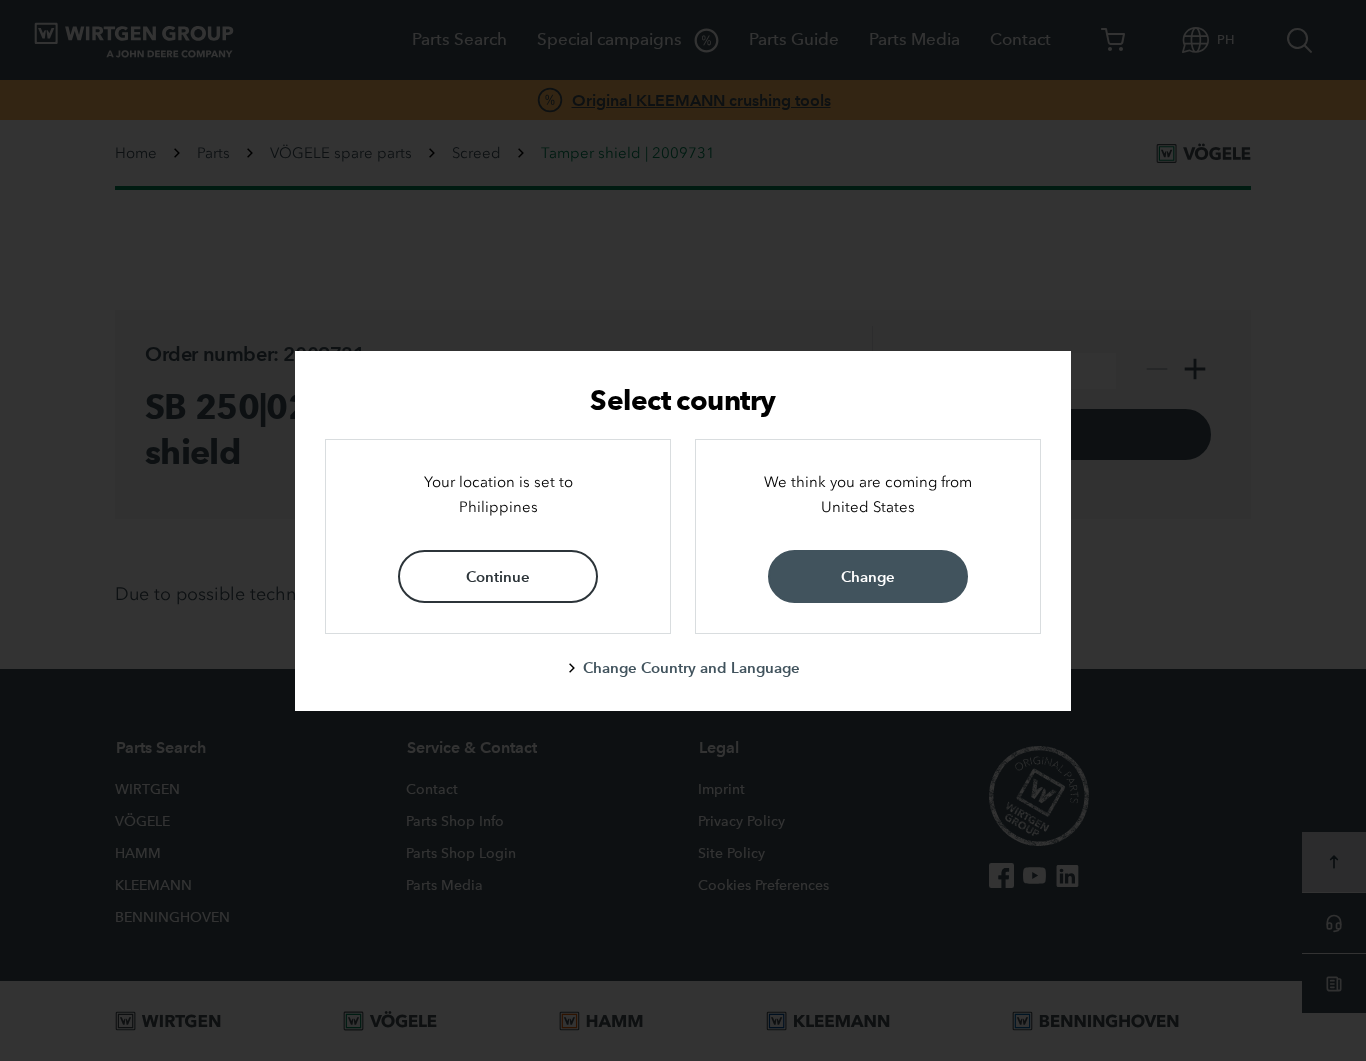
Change (868, 576)
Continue (498, 576)
